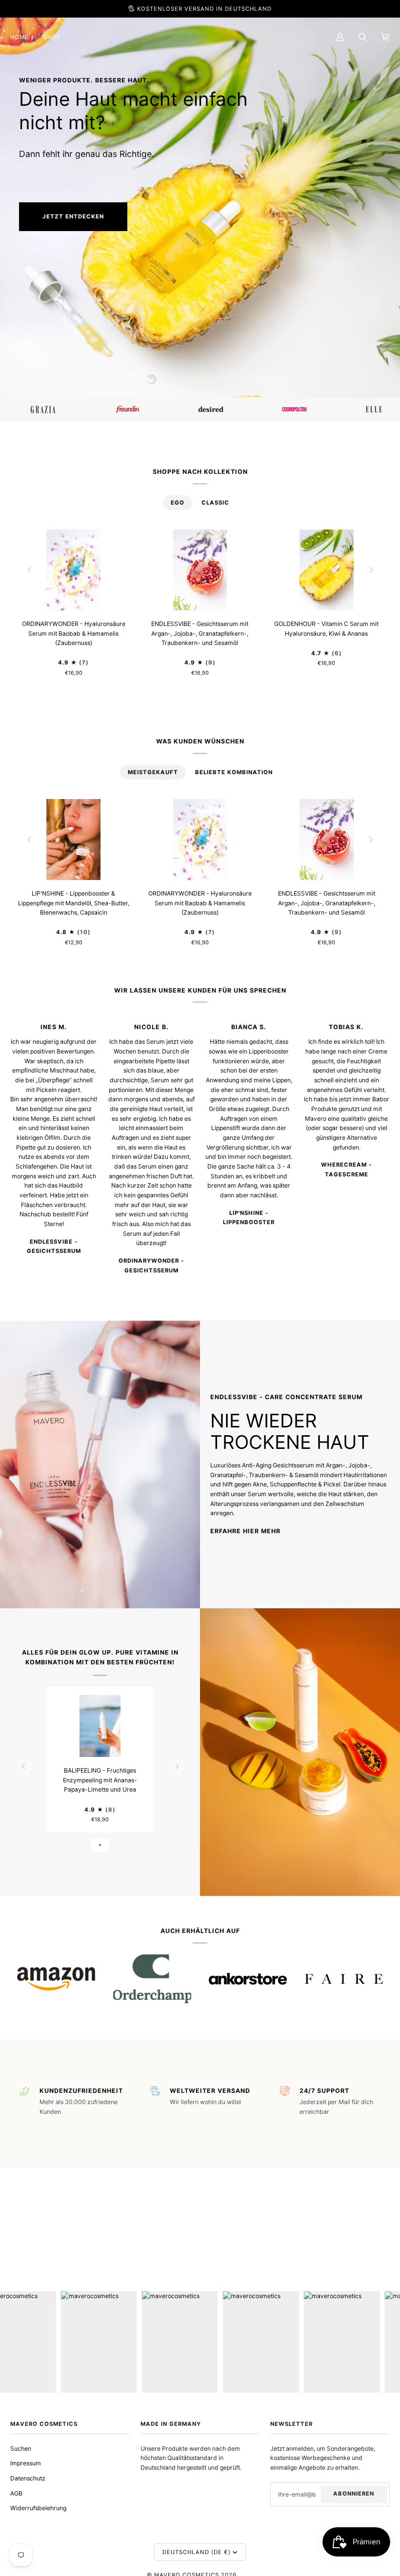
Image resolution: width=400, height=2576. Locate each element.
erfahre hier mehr (245, 1531)
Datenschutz (28, 2478)
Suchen (21, 2449)
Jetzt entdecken (73, 216)
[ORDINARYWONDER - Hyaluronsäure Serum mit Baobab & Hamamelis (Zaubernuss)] (73, 570)
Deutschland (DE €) (197, 2552)
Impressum (26, 2463)
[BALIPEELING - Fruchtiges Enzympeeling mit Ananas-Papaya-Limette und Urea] (100, 1726)
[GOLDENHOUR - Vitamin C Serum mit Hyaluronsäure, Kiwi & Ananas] (327, 570)
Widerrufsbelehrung (38, 2508)
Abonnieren (354, 2494)
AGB (16, 2493)
